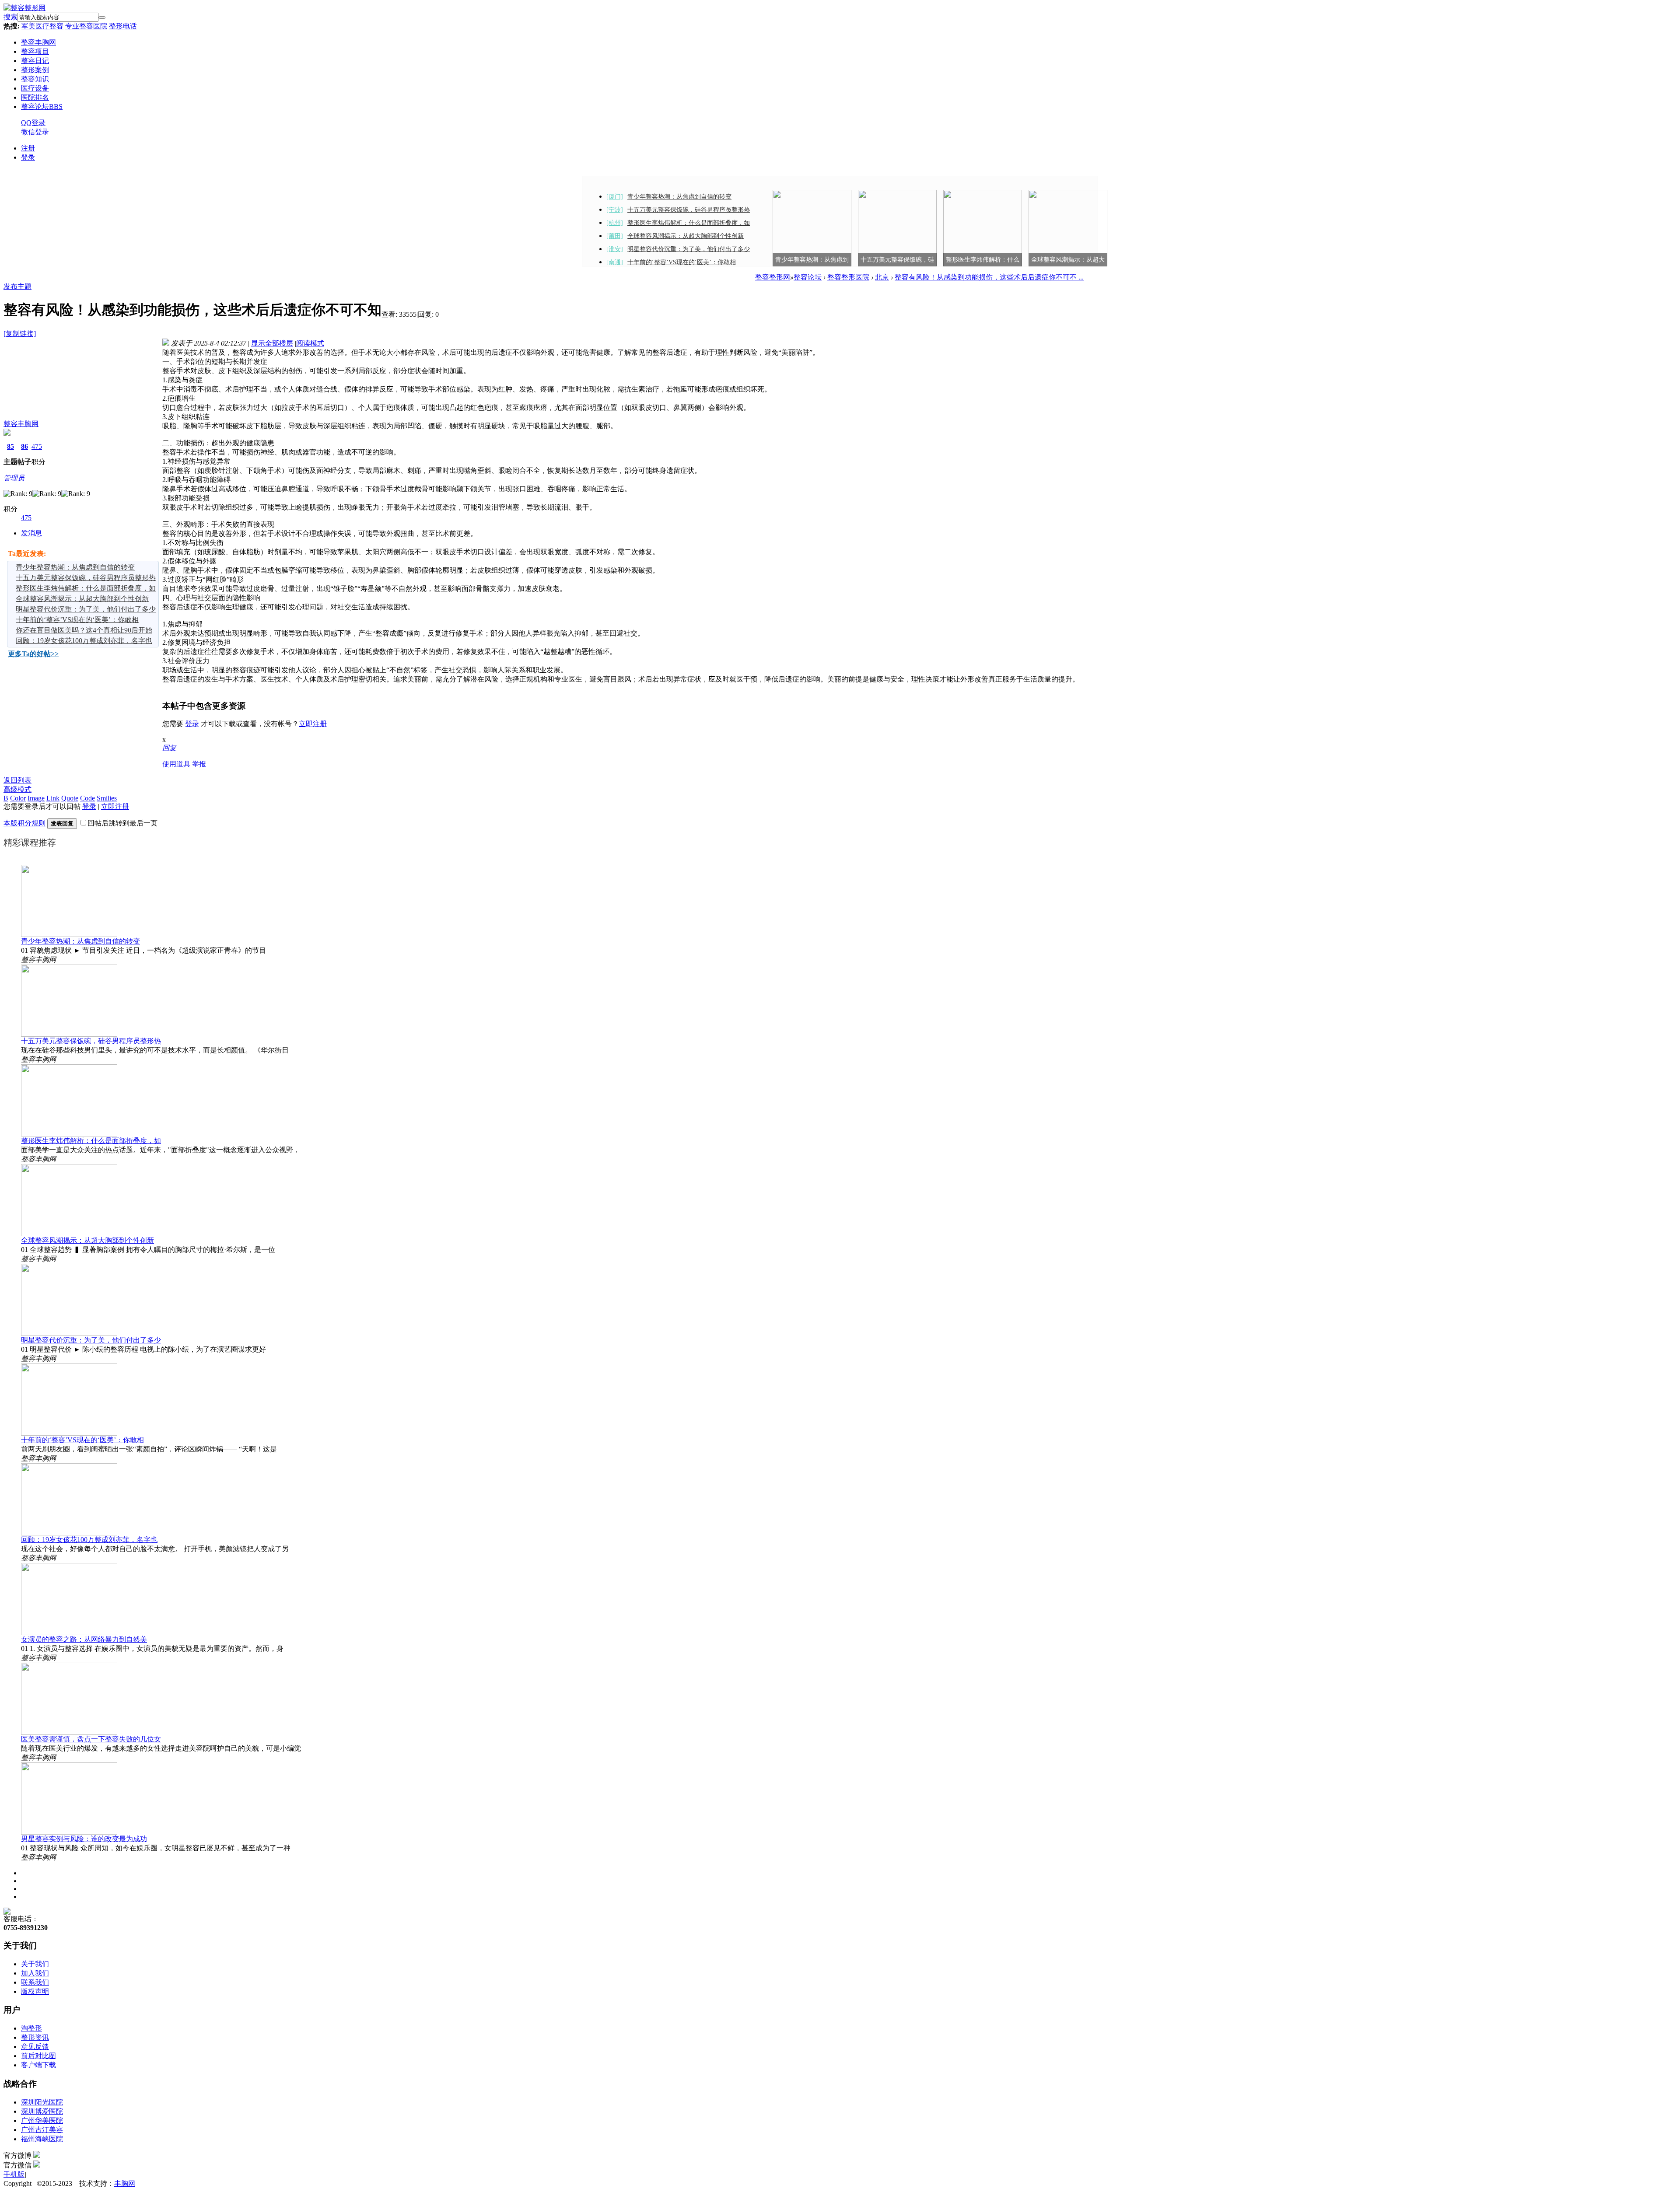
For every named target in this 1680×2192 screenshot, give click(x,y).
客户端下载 (38, 2065)
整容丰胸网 (38, 42)
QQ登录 (33, 123)
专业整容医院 (86, 26)
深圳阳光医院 (42, 2102)
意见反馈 (35, 2047)
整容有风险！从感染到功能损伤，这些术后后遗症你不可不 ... (989, 277)
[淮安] (615, 249)
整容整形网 (773, 277)
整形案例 (35, 70)
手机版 (14, 2174)
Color (18, 798)
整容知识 (35, 79)
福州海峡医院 (42, 2139)
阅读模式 (310, 343)
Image (36, 798)
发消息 (31, 533)
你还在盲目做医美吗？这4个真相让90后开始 (84, 630)
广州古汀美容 (42, 2130)
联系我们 (35, 1982)
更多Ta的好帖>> (33, 654)
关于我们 (35, 1964)
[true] (102, 17)
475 (37, 446)
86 (24, 446)
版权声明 (35, 1991)
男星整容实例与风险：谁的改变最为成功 (84, 1839)
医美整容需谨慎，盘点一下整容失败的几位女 (91, 1739)
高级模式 (17, 789)
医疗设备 (35, 88)
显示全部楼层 (272, 343)
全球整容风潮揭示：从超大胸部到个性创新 (686, 236)
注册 (28, 148)
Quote (70, 798)
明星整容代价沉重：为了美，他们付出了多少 (689, 249)
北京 (882, 277)
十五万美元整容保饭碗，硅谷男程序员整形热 (689, 210)
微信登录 (35, 132)
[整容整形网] (24, 8)
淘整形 (31, 2028)
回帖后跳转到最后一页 (122, 823)
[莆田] (615, 236)
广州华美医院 (42, 2120)
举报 (199, 764)
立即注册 (313, 724)
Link (53, 798)
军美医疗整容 (42, 26)
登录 (28, 157)
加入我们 (35, 1973)
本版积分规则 (24, 823)
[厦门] (615, 197)
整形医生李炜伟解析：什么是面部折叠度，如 (689, 223)
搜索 (10, 17)
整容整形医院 (848, 277)
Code (87, 798)
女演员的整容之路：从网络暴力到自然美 (84, 1639)
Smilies (107, 798)
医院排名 (35, 97)
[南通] (615, 262)
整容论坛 (42, 107)
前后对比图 (38, 2056)
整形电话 (123, 26)
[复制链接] (20, 334)
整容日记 (35, 61)
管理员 (14, 478)
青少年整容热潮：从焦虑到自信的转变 (679, 197)
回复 (169, 748)
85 (10, 446)
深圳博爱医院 (42, 2111)
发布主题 (17, 286)
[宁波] (615, 210)
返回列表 (17, 780)
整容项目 (35, 51)
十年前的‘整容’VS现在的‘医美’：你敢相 (682, 262)
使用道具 (176, 764)
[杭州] (615, 223)
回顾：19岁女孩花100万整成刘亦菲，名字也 (84, 641)
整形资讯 (35, 2037)
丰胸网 (125, 2183)
